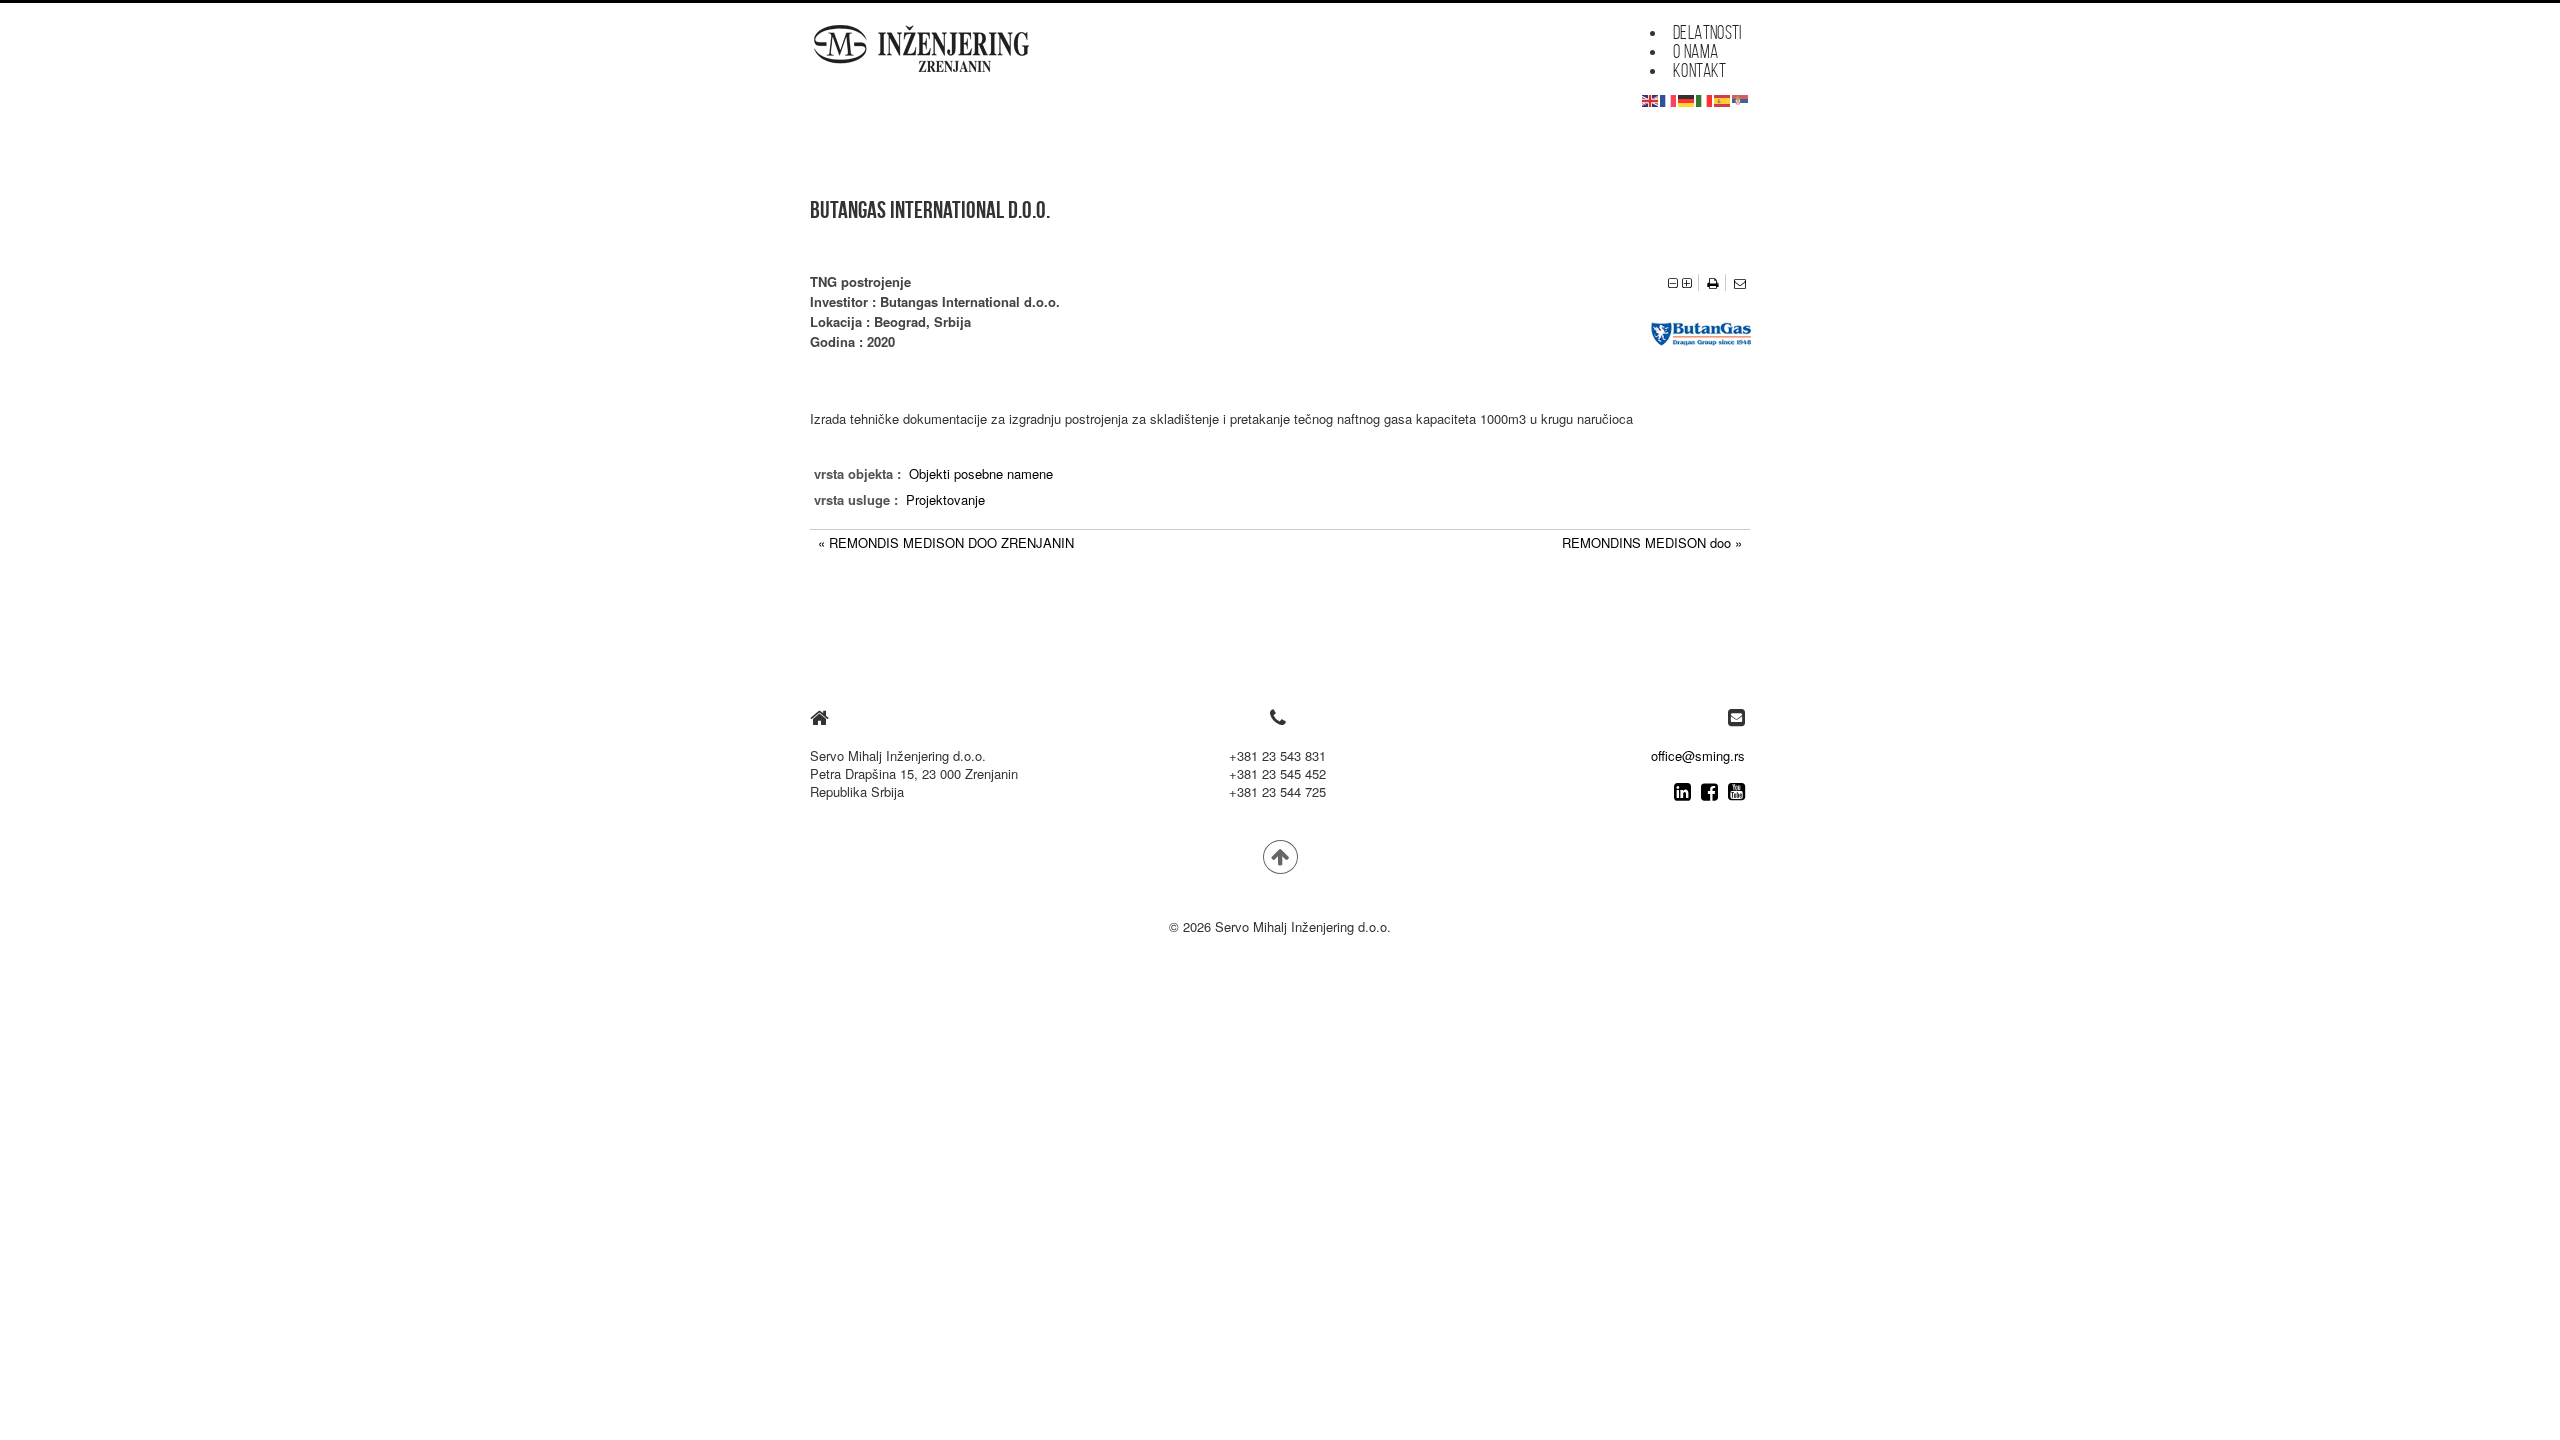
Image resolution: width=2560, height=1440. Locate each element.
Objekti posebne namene (981, 473)
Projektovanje (945, 499)
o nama (1695, 51)
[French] (1669, 98)
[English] (1651, 98)
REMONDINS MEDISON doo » (1652, 543)
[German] (1687, 98)
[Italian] (1705, 98)
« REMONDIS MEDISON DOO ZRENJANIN (946, 542)
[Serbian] (1741, 98)
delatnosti (1707, 32)
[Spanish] (1723, 98)
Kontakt (1700, 70)
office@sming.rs (1698, 755)
